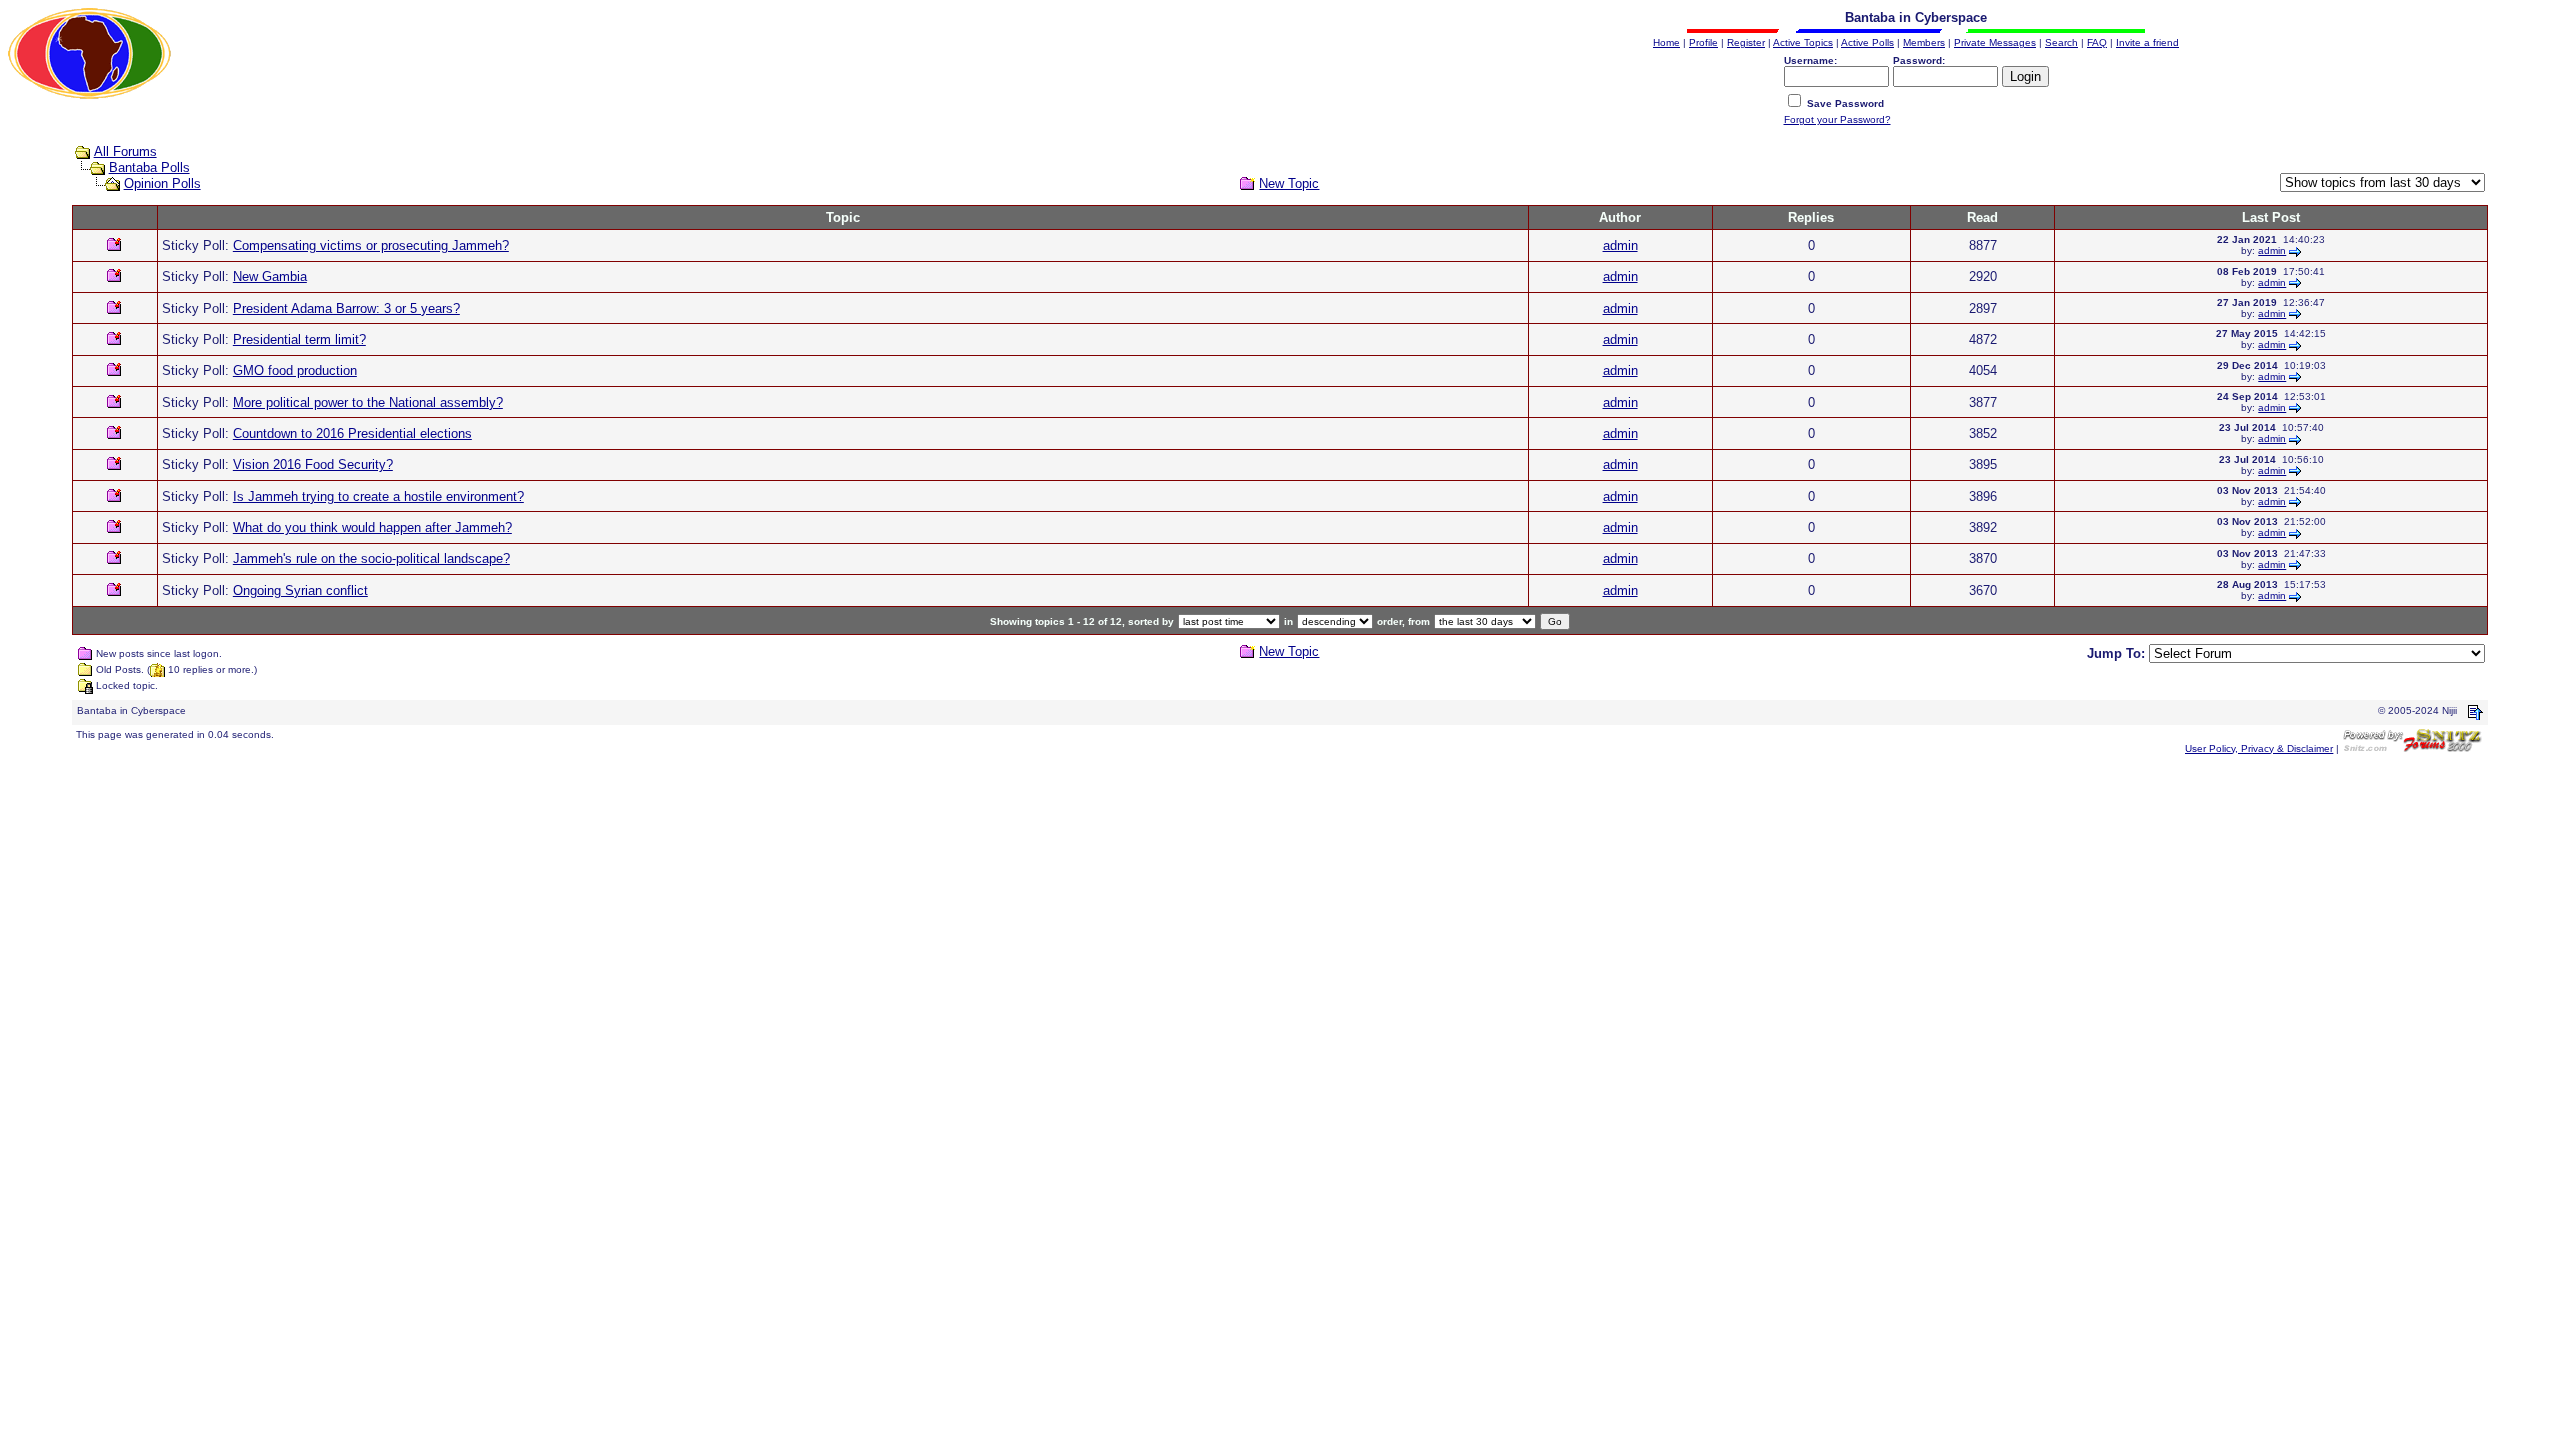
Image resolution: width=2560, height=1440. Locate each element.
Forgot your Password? (1837, 119)
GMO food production (295, 370)
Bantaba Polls (149, 167)
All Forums (125, 151)
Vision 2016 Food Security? (313, 464)
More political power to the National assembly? (368, 402)
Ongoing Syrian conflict (300, 590)
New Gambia (270, 276)
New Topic (1289, 183)
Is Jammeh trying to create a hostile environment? (378, 496)
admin (1620, 245)
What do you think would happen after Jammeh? (372, 527)
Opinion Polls (162, 183)
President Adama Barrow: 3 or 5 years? (346, 308)
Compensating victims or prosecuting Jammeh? (371, 245)
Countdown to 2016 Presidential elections (352, 433)
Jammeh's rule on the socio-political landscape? (371, 558)
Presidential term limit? (299, 339)
